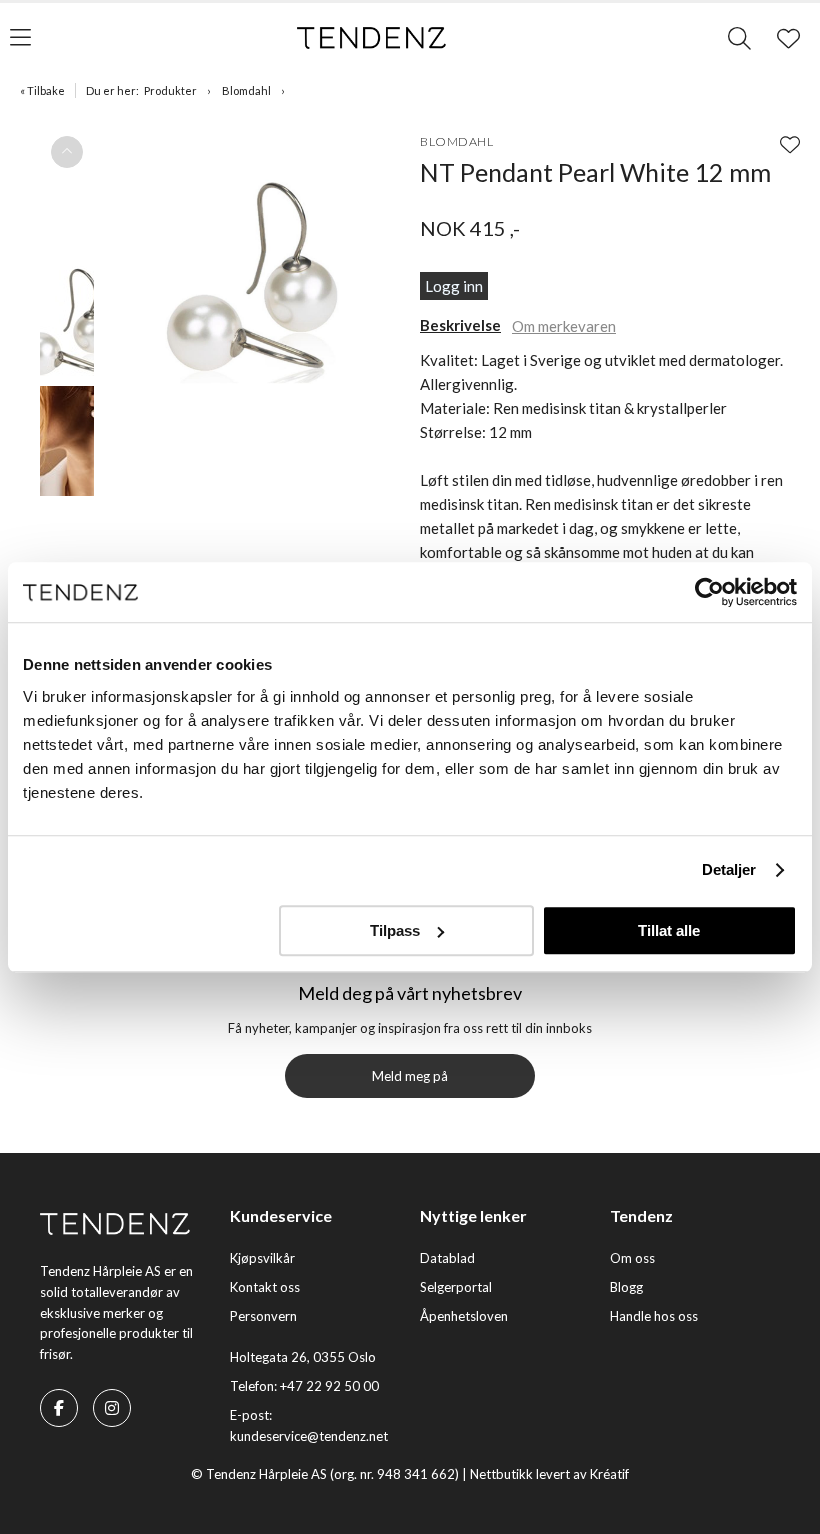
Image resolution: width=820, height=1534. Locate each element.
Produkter (170, 90)
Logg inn (454, 286)
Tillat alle (669, 930)
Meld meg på (410, 1076)
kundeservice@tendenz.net (309, 1436)
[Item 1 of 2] (67, 386)
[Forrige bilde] (67, 152)
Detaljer (729, 869)
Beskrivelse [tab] (460, 325)
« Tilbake (42, 90)
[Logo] (372, 38)
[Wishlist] (790, 144)
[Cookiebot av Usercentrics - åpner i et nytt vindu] (709, 592)
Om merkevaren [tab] (564, 326)
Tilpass (395, 930)
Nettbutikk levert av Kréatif (549, 1474)
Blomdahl (246, 90)
